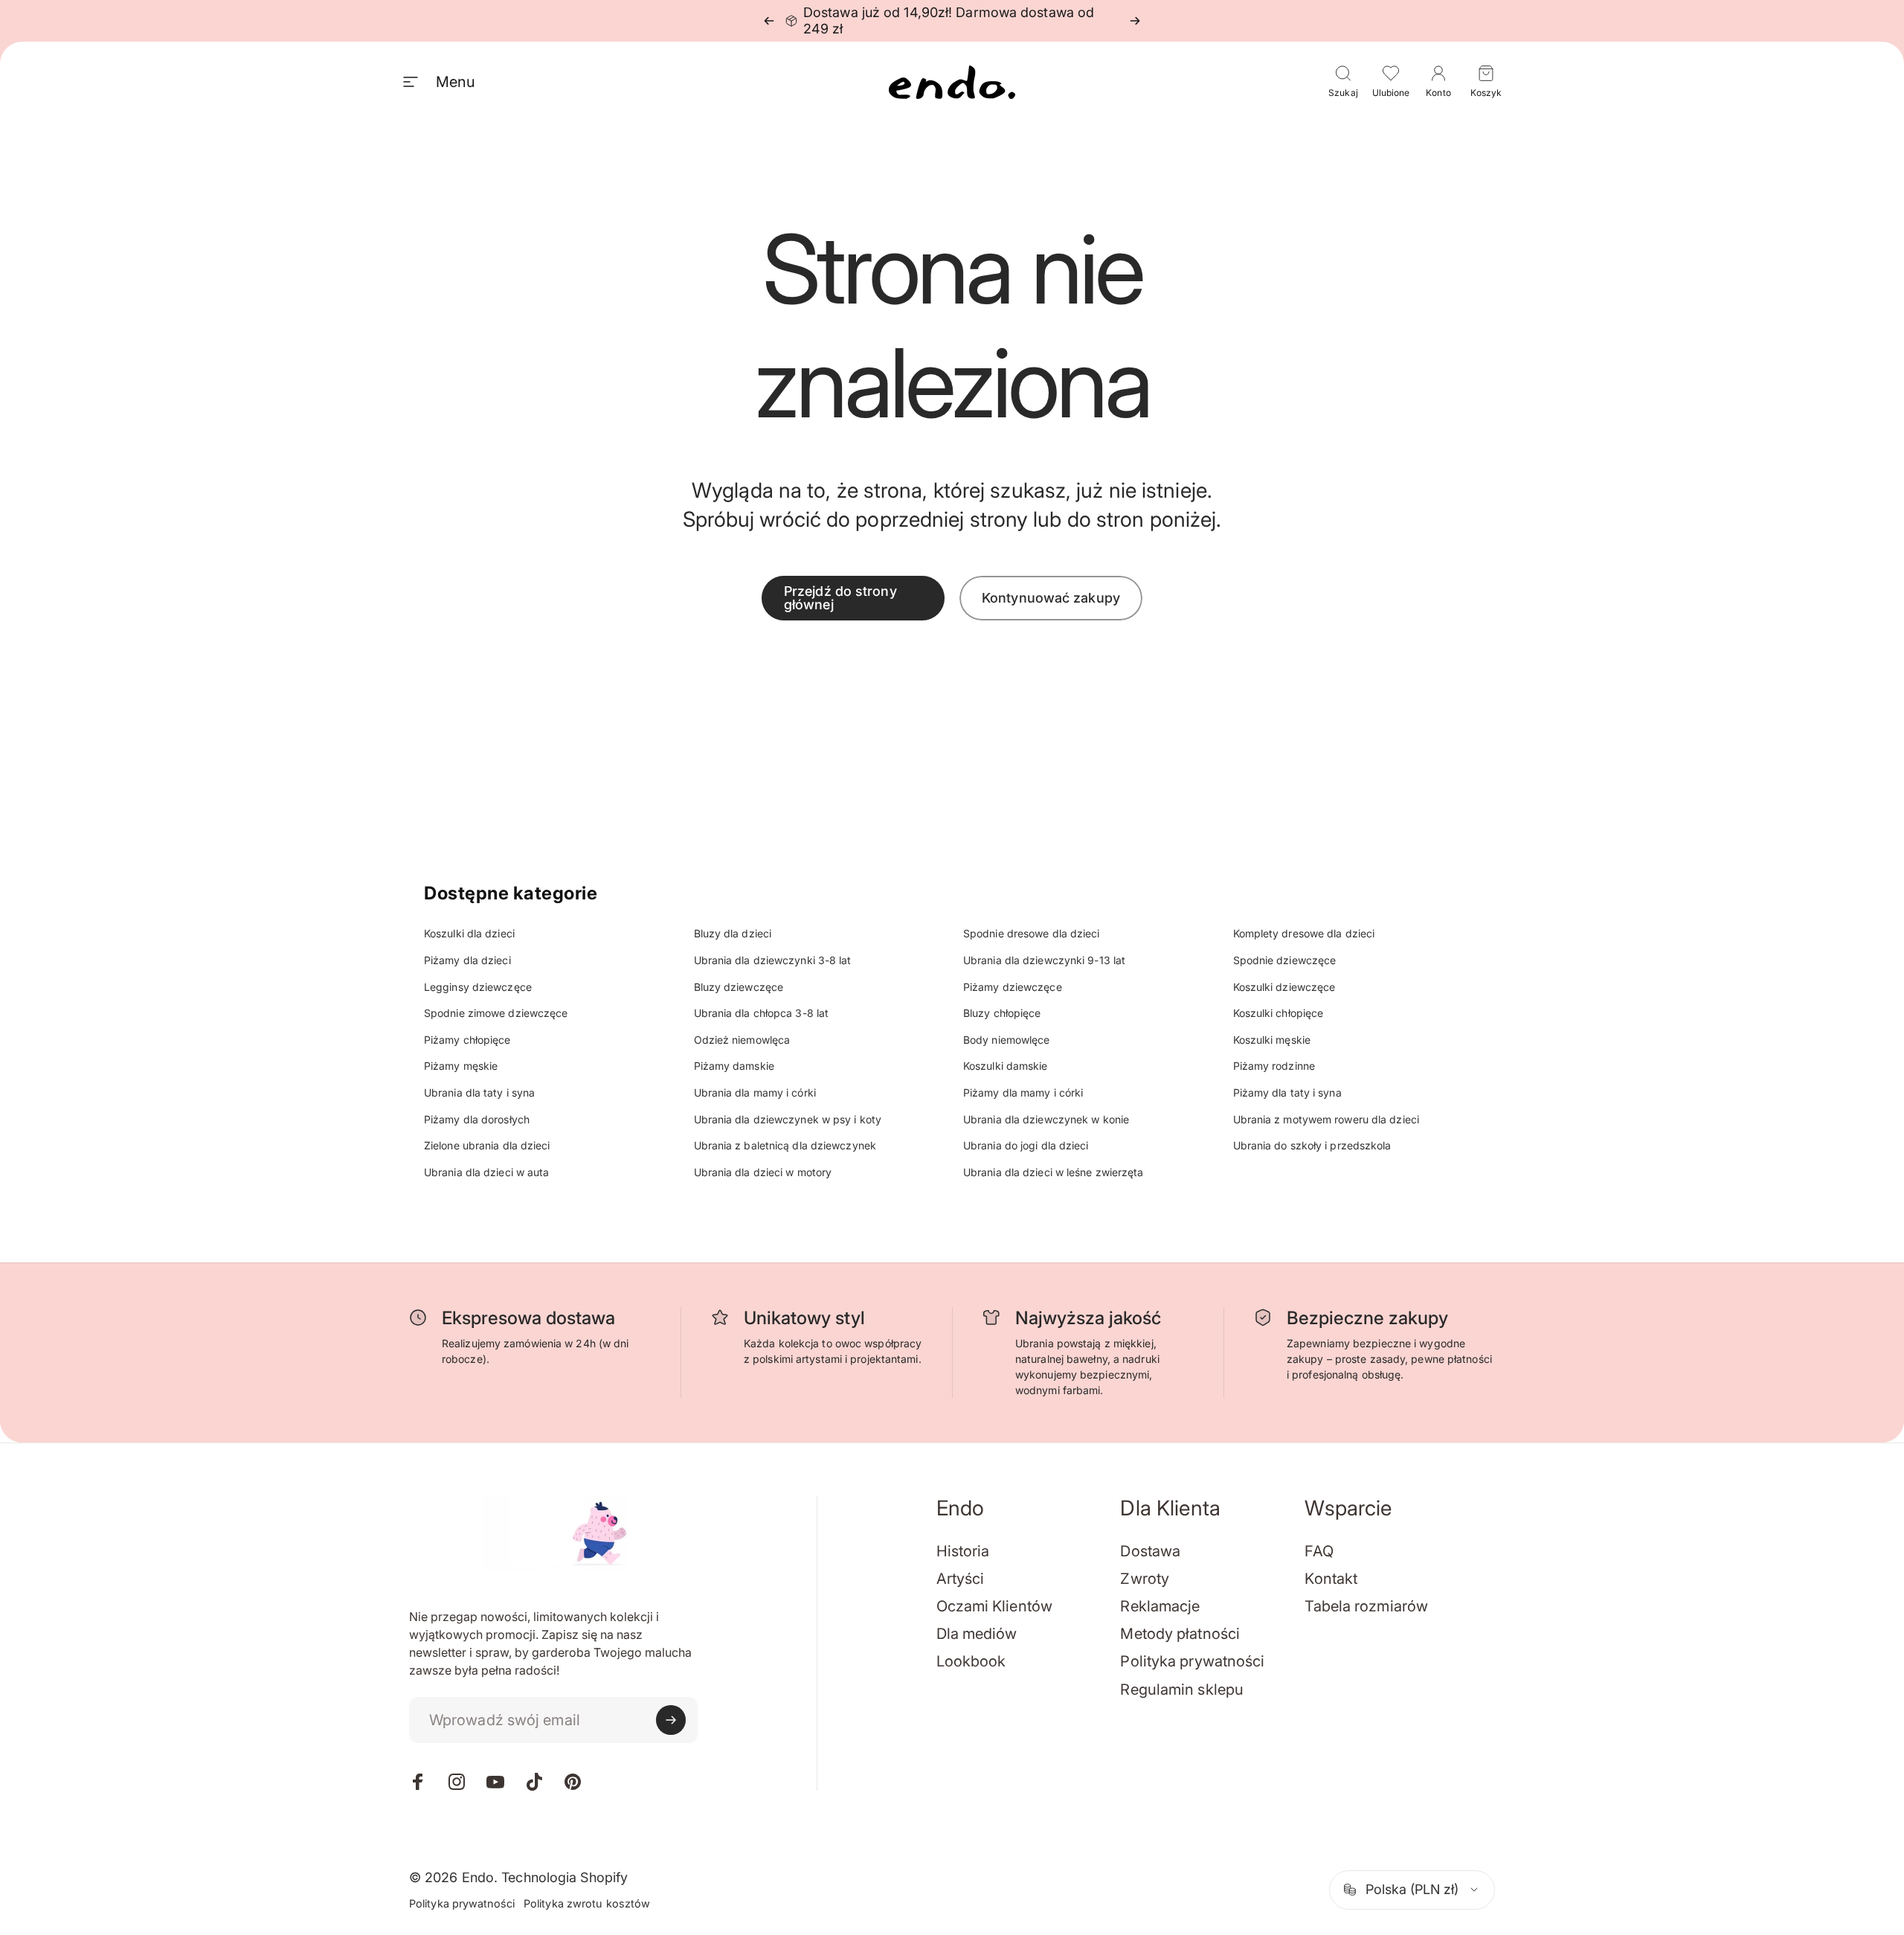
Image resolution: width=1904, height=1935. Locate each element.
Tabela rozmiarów (1366, 1606)
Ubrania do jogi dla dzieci (1026, 1145)
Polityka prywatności (1192, 1661)
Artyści (961, 1579)
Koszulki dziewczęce (1284, 987)
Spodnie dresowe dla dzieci (1032, 933)
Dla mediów (977, 1634)
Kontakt (1331, 1579)
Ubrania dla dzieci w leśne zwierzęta (1054, 1172)
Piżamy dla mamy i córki (1023, 1092)
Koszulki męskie (1272, 1040)
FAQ (1319, 1551)
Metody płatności (1180, 1634)
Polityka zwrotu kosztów (587, 1903)
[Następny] (1135, 21)
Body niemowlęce (1007, 1040)
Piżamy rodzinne (1274, 1066)
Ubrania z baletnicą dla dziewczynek (785, 1145)
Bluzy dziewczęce (739, 987)
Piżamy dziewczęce (1013, 987)
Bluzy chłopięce (1002, 1013)
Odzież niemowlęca (742, 1040)
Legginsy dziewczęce (478, 987)
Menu (455, 82)
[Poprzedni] (769, 21)
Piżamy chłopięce (467, 1040)
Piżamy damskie (734, 1066)
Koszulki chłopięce (1279, 1013)
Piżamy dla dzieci (467, 960)
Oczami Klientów (995, 1606)
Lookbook (971, 1661)
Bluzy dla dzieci (733, 933)
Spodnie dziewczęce (1285, 960)
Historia (963, 1551)
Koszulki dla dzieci (469, 933)
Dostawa (1150, 1551)
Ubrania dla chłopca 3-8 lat (762, 1013)
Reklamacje (1160, 1606)
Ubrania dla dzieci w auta (487, 1172)
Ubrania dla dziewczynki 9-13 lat (1044, 960)
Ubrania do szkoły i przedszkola (1312, 1145)
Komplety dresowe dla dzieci (1304, 933)
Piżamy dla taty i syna (1287, 1092)
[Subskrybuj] (671, 1720)
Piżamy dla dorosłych (477, 1119)
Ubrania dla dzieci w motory (763, 1172)
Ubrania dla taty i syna (479, 1092)
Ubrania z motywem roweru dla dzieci (1326, 1119)
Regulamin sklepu (1182, 1689)
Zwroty (1145, 1579)
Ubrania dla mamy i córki (755, 1092)
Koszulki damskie (1006, 1066)
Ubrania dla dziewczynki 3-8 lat (773, 960)
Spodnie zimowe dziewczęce (496, 1013)
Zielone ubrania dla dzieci (487, 1145)
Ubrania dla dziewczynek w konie (1046, 1119)
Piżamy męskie (461, 1066)
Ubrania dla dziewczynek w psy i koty (788, 1119)
